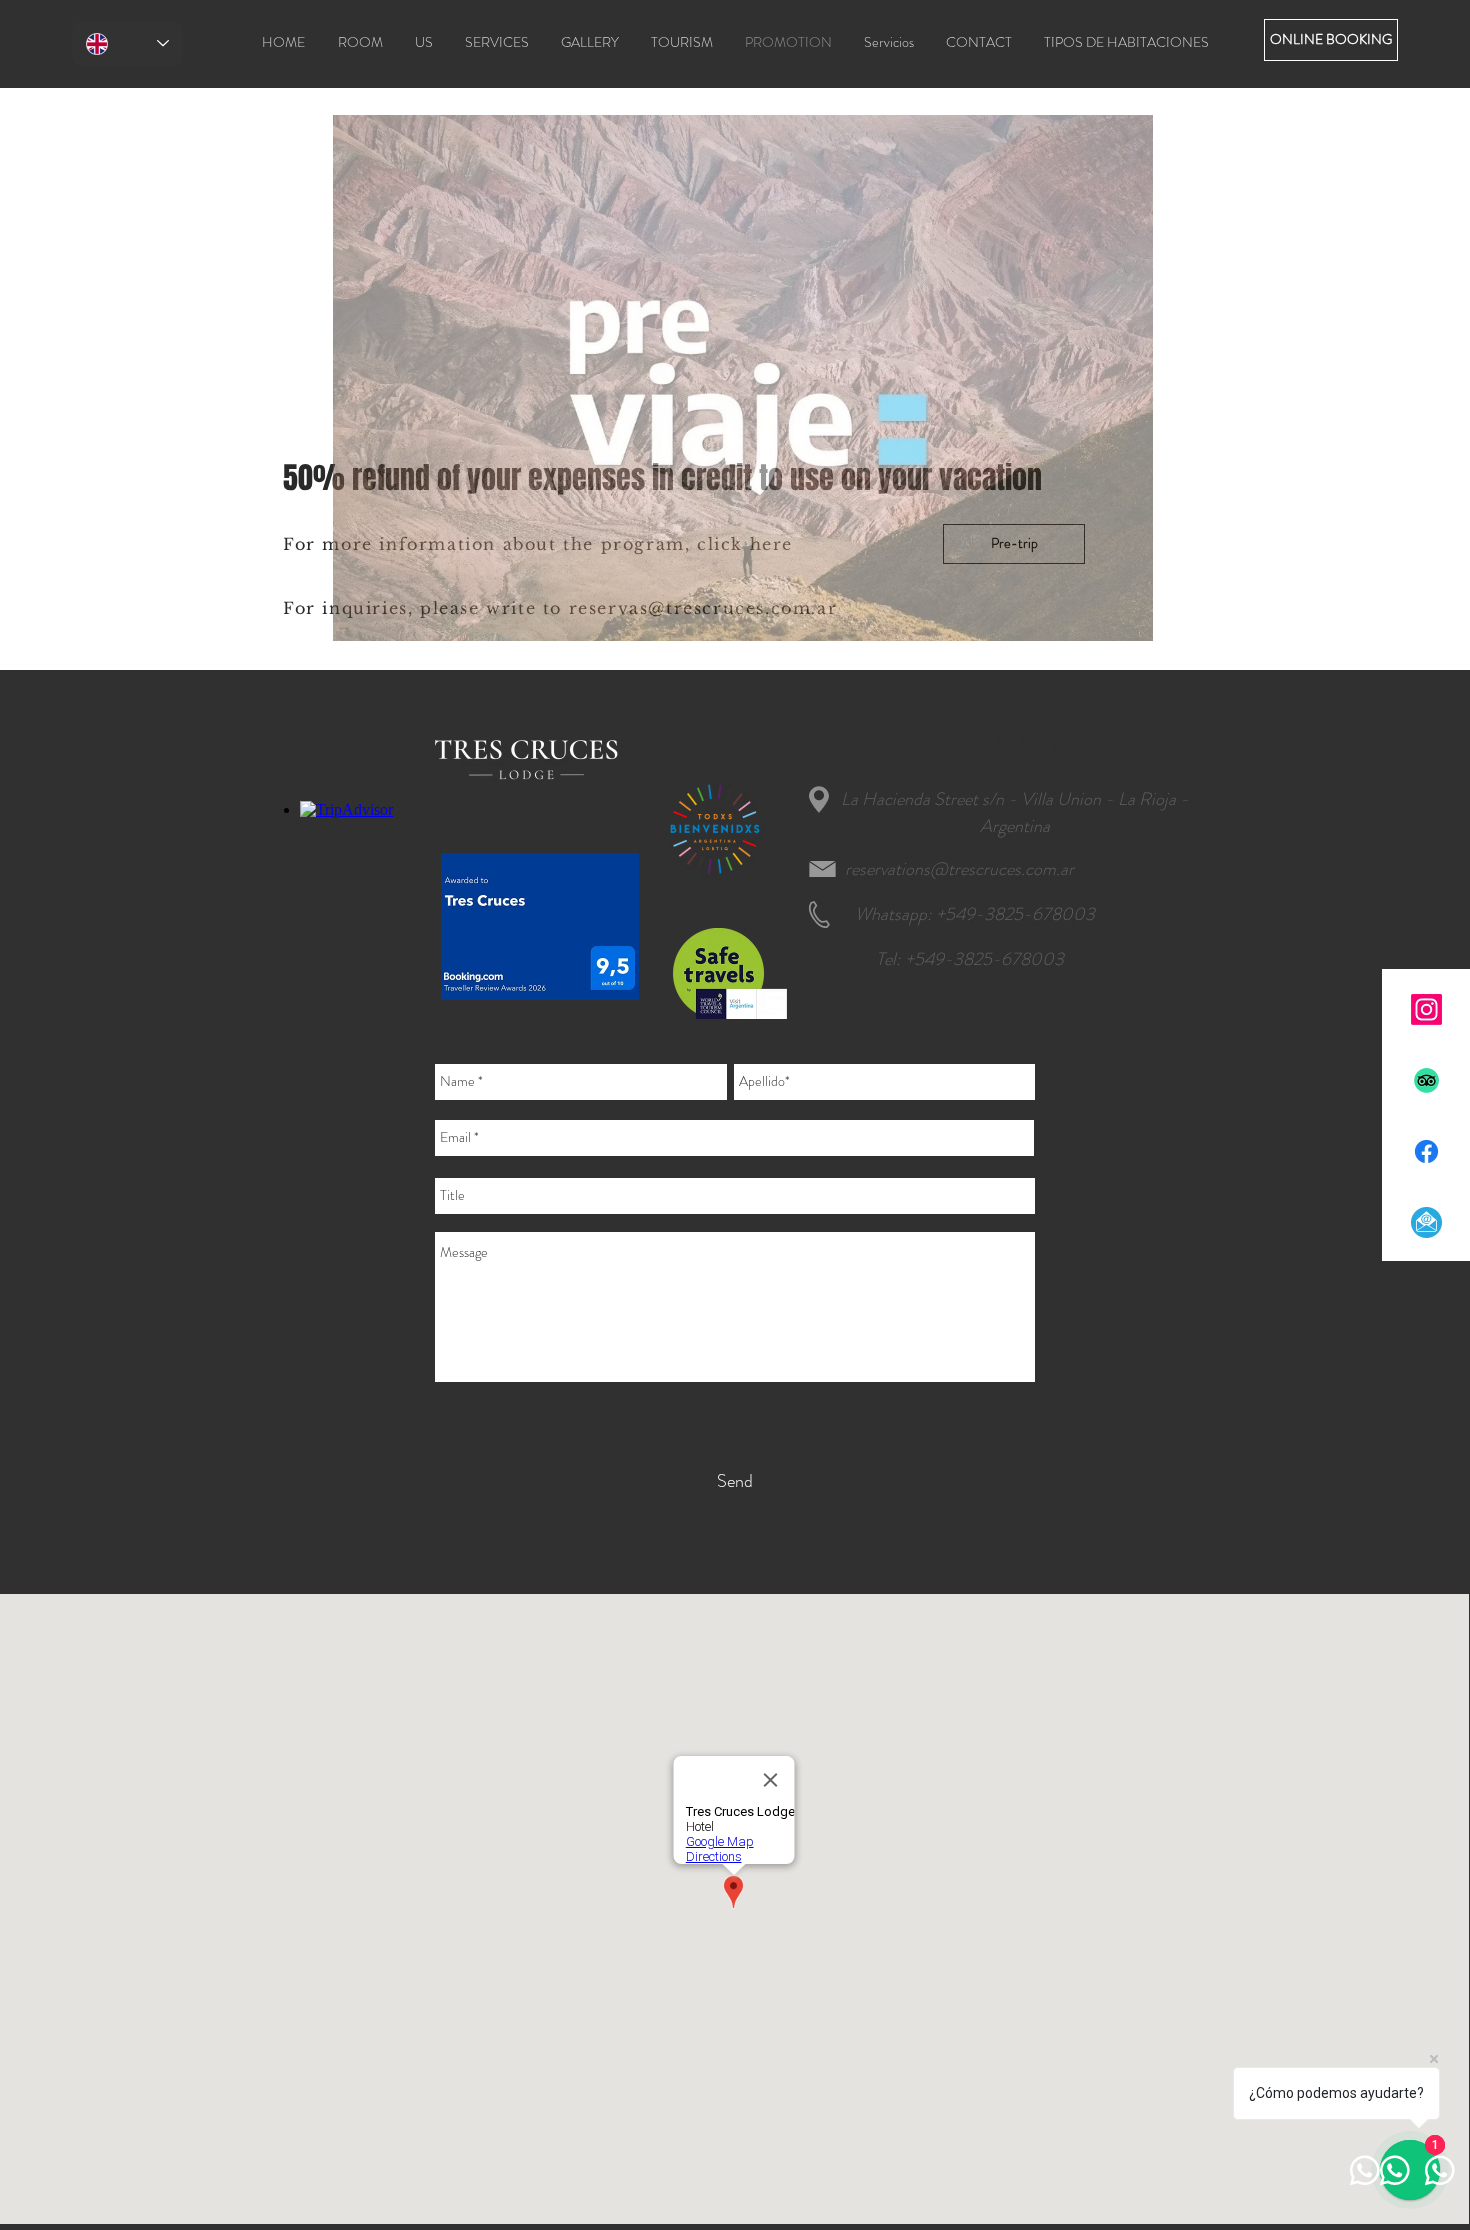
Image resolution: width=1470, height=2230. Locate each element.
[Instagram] (1426, 1009)
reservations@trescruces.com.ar (959, 869)
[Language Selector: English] (127, 43)
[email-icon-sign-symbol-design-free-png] (1426, 1222)
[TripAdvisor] (1426, 1080)
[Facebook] (1426, 1151)
